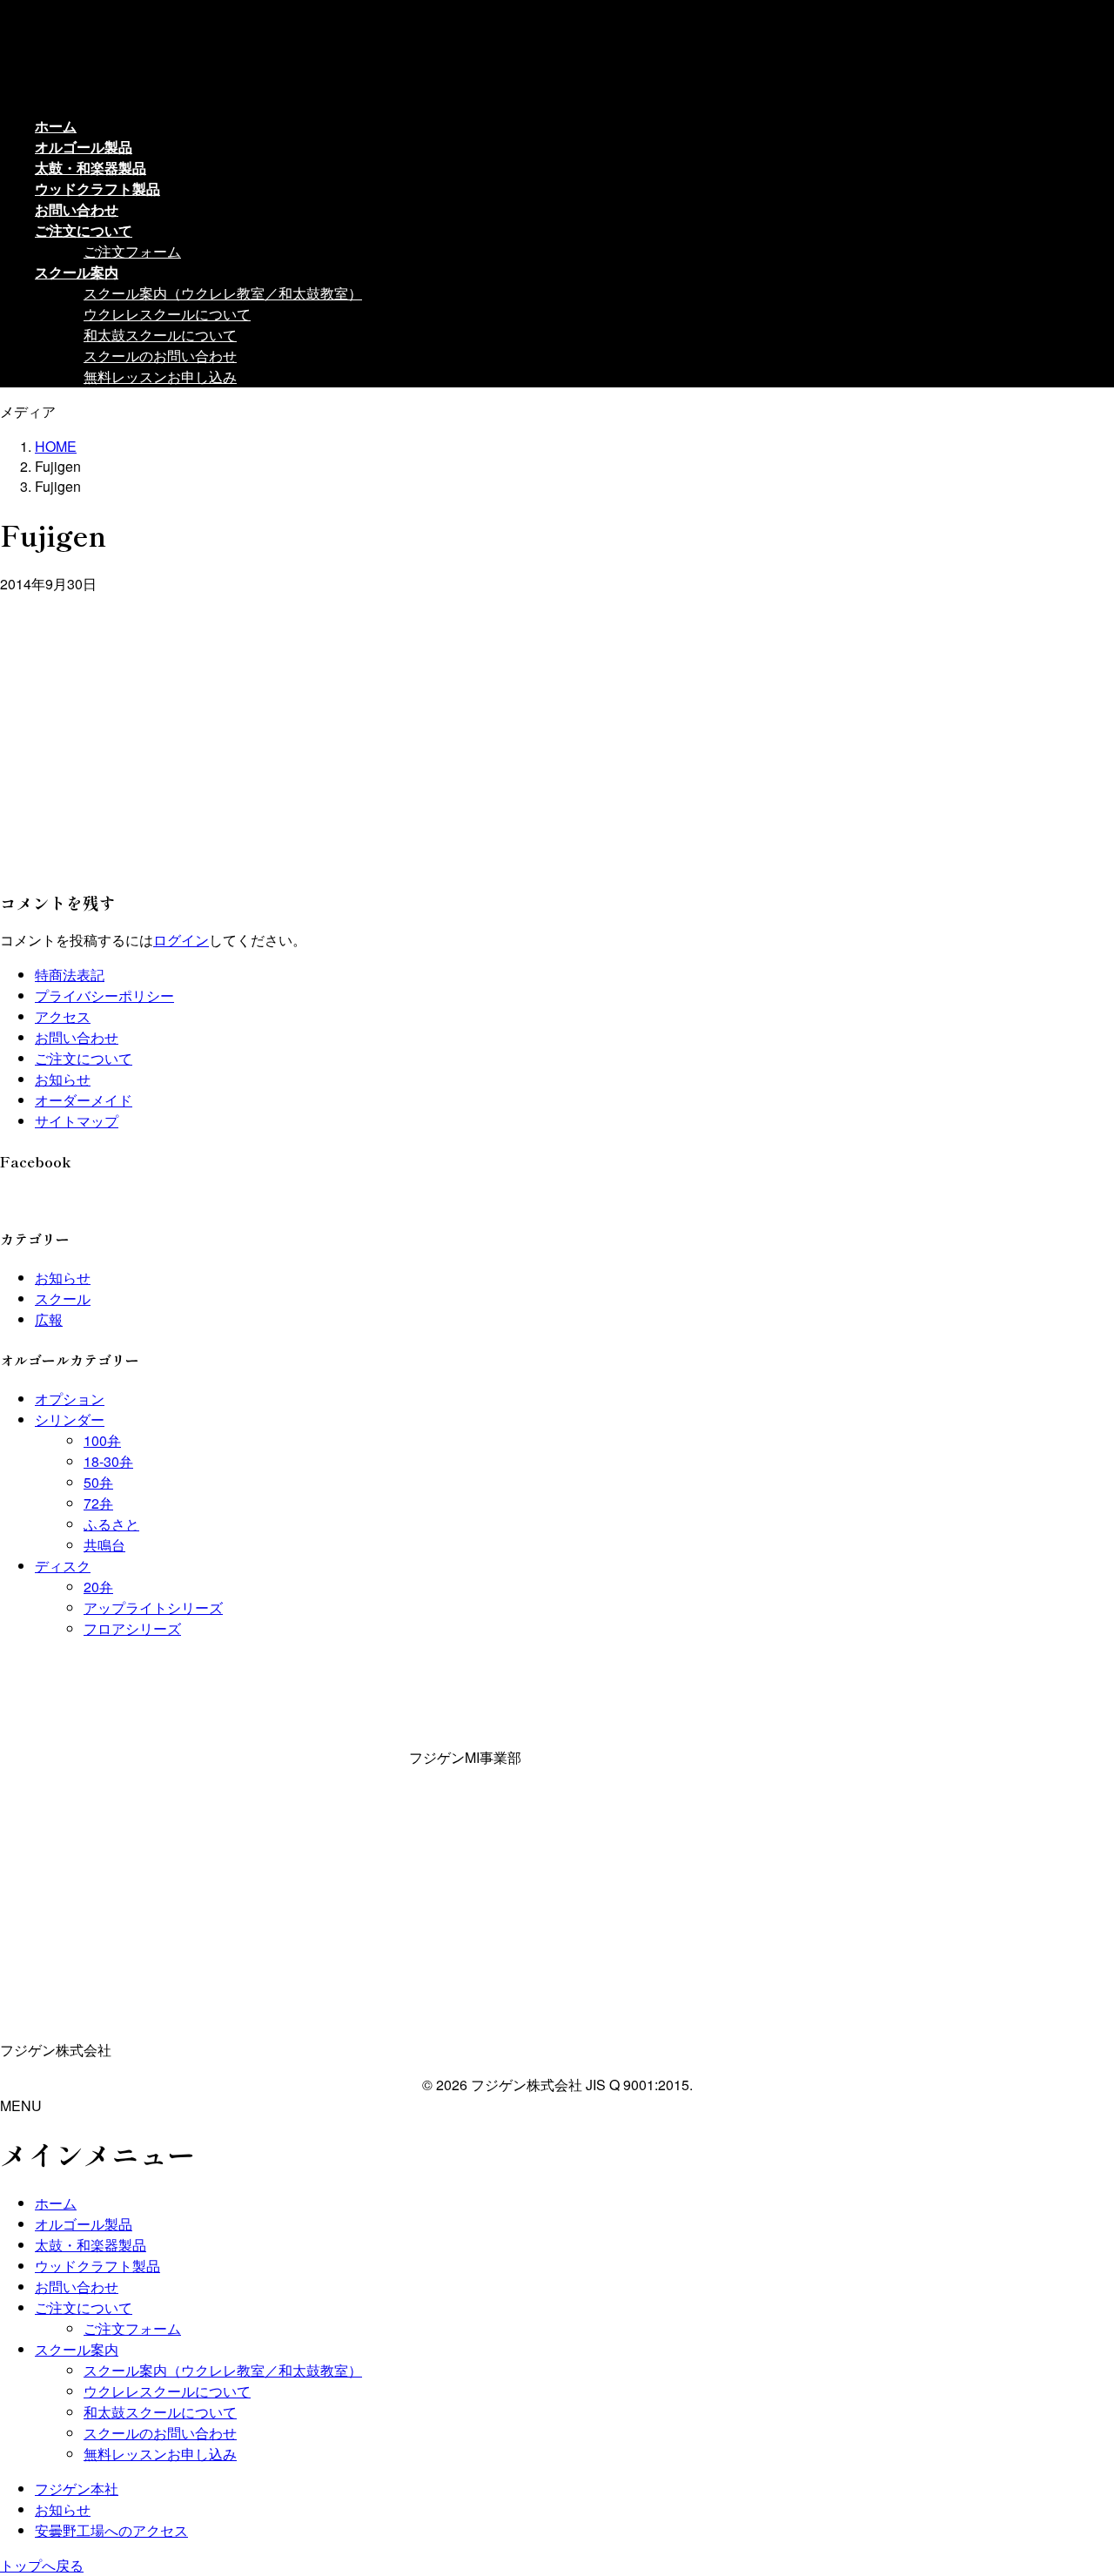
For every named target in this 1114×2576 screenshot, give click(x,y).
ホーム (56, 2203)
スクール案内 (77, 2349)
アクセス (63, 1016)
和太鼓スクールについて (160, 335)
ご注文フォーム (132, 251)
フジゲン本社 (77, 2489)
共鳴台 (104, 1545)
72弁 (98, 1503)
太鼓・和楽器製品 (91, 2245)
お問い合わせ (77, 1037)
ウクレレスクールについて (167, 314)
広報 (49, 1319)
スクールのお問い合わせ (160, 356)
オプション (70, 1399)
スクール (63, 1298)
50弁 (98, 1482)
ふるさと (111, 1524)
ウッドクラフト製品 (97, 2266)
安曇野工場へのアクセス (111, 2530)
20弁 (98, 1587)
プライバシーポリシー (104, 995)
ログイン (181, 940)
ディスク (63, 1566)
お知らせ (63, 1079)
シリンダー (70, 1419)
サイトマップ (77, 1121)
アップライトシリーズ (153, 1607)
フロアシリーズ (132, 1628)
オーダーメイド (84, 1100)
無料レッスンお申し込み (160, 377)
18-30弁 (108, 1461)
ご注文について (84, 1058)
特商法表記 (70, 975)
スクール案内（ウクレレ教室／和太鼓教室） (223, 293)
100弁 (102, 1440)
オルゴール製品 (84, 2224)
